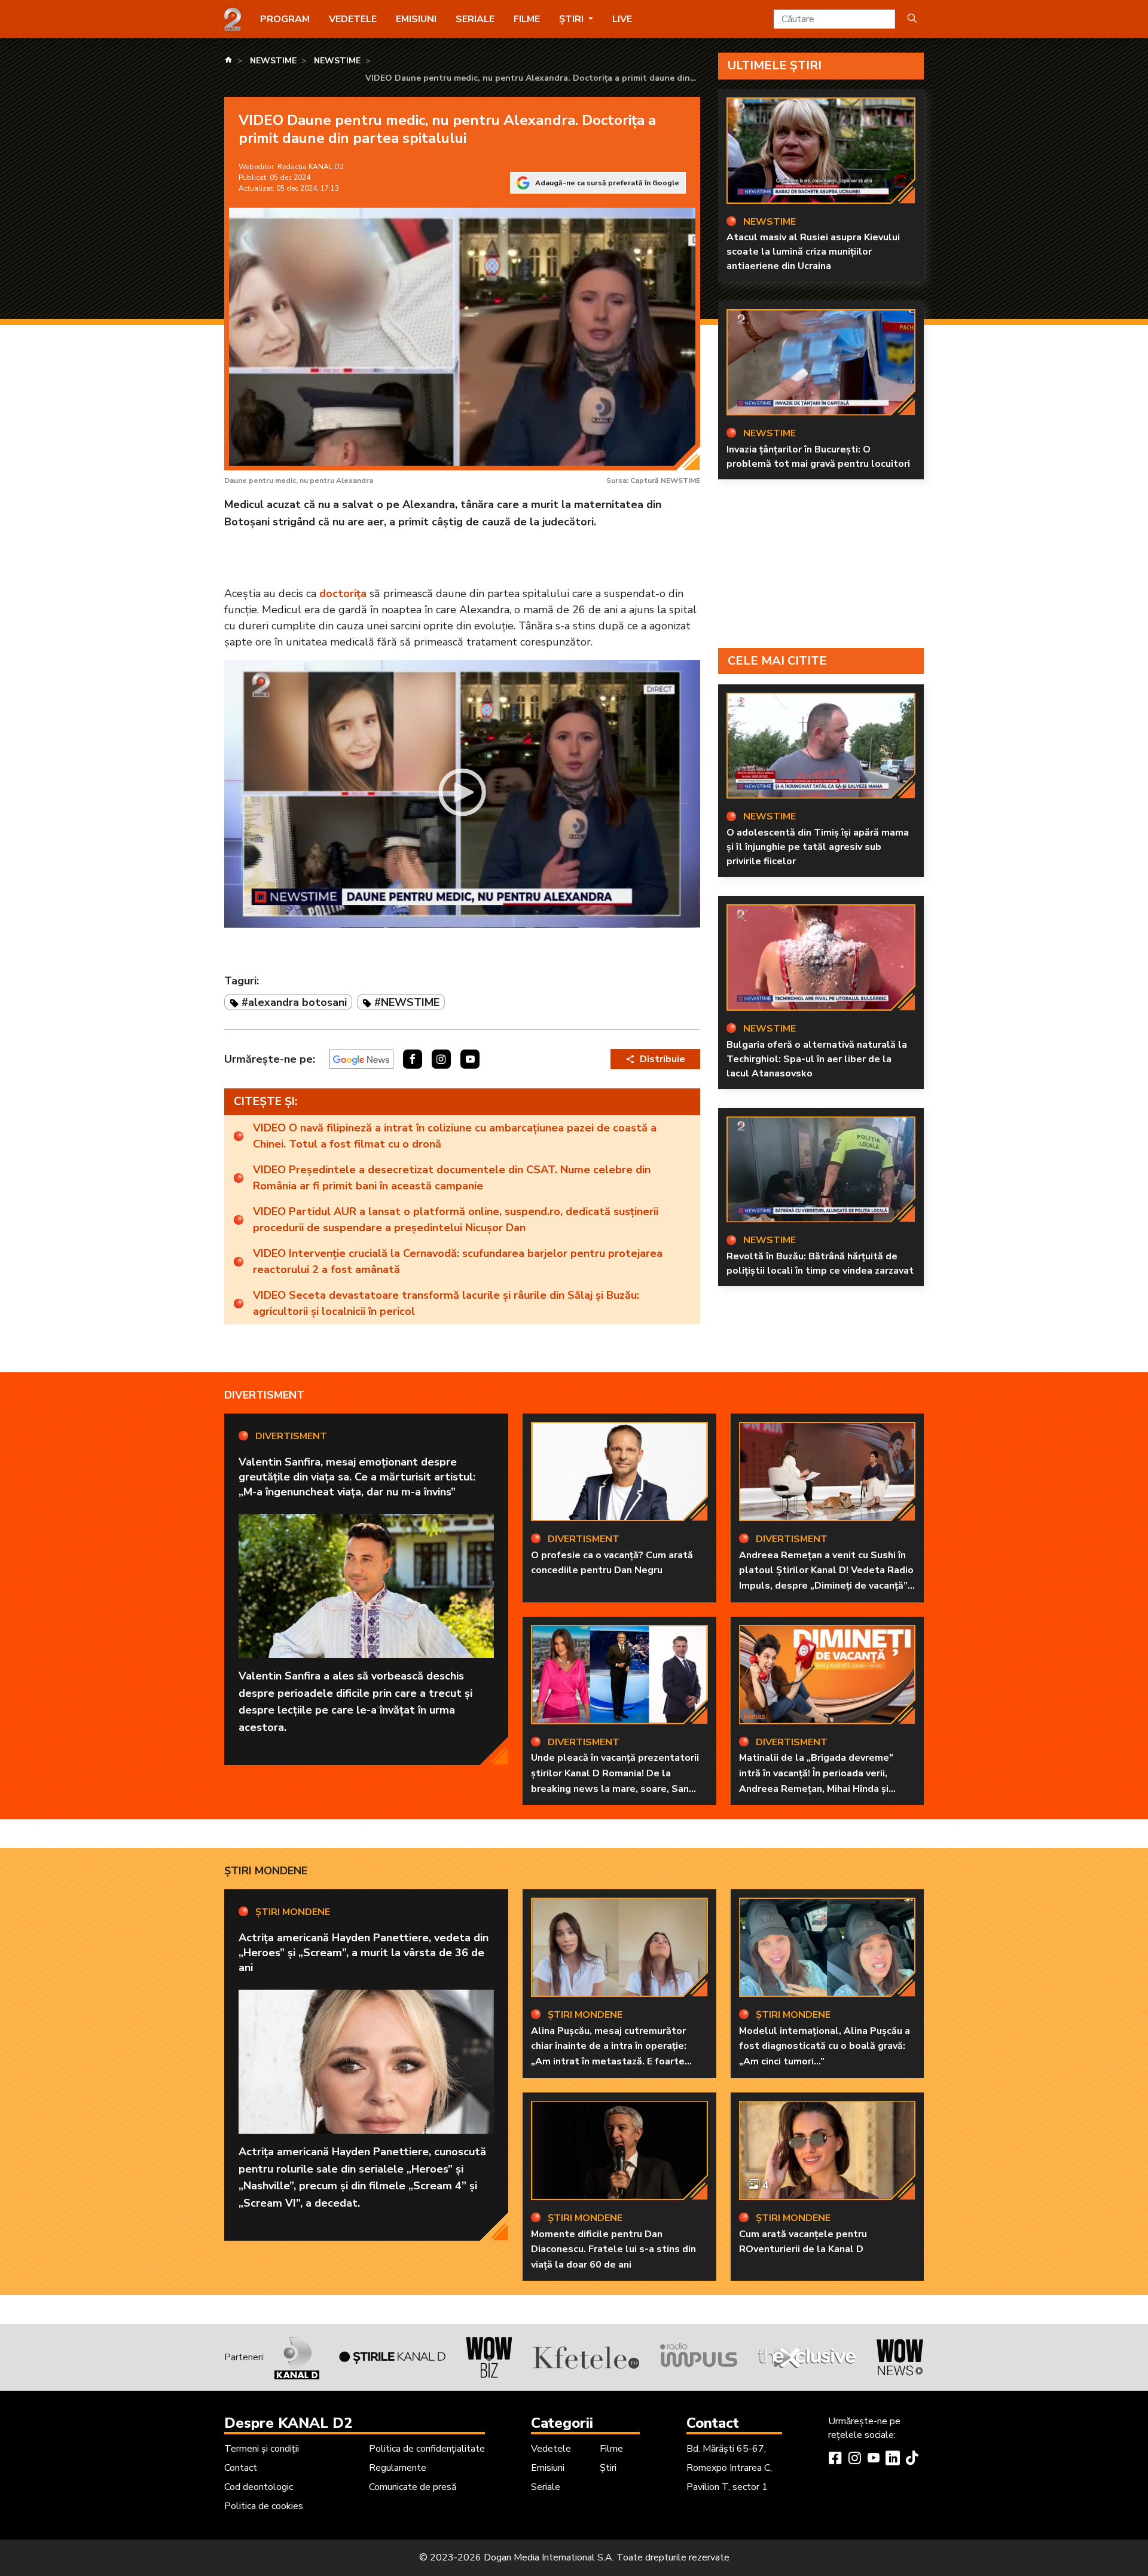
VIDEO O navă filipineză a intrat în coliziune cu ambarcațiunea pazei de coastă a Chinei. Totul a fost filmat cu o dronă (455, 1136)
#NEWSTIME (407, 1002)
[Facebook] (835, 2459)
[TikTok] (912, 2459)
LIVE (622, 19)
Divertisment (264, 1395)
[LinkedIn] (893, 2459)
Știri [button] (573, 19)
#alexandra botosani (294, 1002)
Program (285, 19)
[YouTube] (874, 2459)
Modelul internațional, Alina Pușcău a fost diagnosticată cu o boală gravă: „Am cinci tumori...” (825, 2046)
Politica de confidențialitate (427, 2449)
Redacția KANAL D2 (311, 167)
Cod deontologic (259, 2487)
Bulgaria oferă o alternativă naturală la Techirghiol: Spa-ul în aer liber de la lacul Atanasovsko (817, 1059)
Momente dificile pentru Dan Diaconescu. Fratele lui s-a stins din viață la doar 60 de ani (613, 2249)
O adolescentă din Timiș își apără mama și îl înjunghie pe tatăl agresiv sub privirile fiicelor (818, 847)
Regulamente (398, 2468)
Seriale (475, 19)
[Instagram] (854, 2459)
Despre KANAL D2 (288, 2423)
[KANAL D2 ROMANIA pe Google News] (361, 1059)
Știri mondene (266, 1871)
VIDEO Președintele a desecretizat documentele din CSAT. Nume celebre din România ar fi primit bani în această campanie (452, 1178)
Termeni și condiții (262, 2449)
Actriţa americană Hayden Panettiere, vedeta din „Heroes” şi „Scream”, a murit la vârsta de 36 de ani (364, 1953)
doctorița (343, 593)
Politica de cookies (264, 2506)
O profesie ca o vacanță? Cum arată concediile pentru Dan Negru (612, 1563)
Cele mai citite (777, 661)
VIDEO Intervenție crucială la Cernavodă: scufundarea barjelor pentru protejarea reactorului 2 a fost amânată (458, 1261)
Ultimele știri (775, 65)
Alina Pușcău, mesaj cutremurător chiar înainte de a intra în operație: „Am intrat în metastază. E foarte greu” (609, 2054)
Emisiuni (416, 19)
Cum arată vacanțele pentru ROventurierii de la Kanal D (803, 2242)
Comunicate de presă (413, 2487)
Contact (241, 2468)
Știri (608, 2468)
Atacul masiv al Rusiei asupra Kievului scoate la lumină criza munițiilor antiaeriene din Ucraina (813, 252)
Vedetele (353, 19)
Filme (527, 19)
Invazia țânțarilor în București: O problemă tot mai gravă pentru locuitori (818, 457)
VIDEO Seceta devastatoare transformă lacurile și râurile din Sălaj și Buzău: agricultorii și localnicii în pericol (446, 1303)
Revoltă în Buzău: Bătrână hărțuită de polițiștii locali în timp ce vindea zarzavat (820, 1263)
